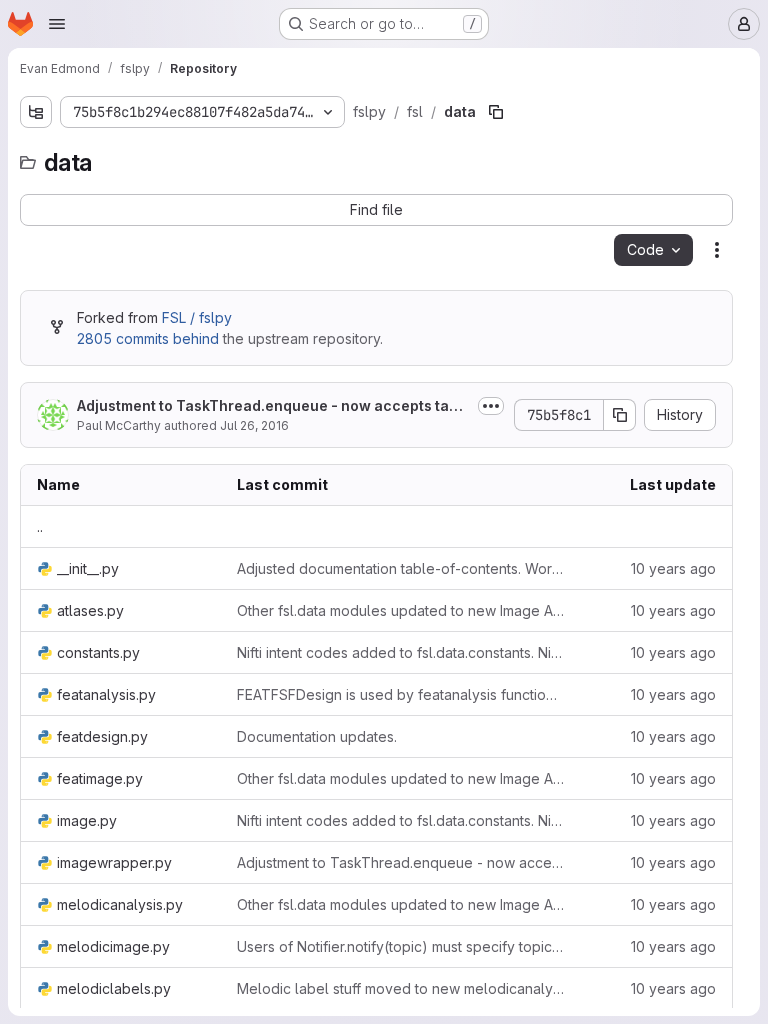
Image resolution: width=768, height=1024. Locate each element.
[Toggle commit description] (491, 406)
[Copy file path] (496, 112)
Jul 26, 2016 (254, 425)
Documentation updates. (317, 736)
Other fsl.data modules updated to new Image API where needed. (400, 610)
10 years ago (673, 568)
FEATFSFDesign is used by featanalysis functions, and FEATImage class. (400, 694)
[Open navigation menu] (57, 24)
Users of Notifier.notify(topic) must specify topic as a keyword (400, 946)
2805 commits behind (148, 338)
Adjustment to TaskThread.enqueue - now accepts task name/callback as (271, 406)
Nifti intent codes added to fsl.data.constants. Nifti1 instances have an (400, 652)
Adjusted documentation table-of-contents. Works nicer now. (400, 568)
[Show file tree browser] (36, 112)
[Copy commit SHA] (620, 415)
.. (40, 526)
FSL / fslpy (197, 317)
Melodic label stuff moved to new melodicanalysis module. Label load (400, 988)
